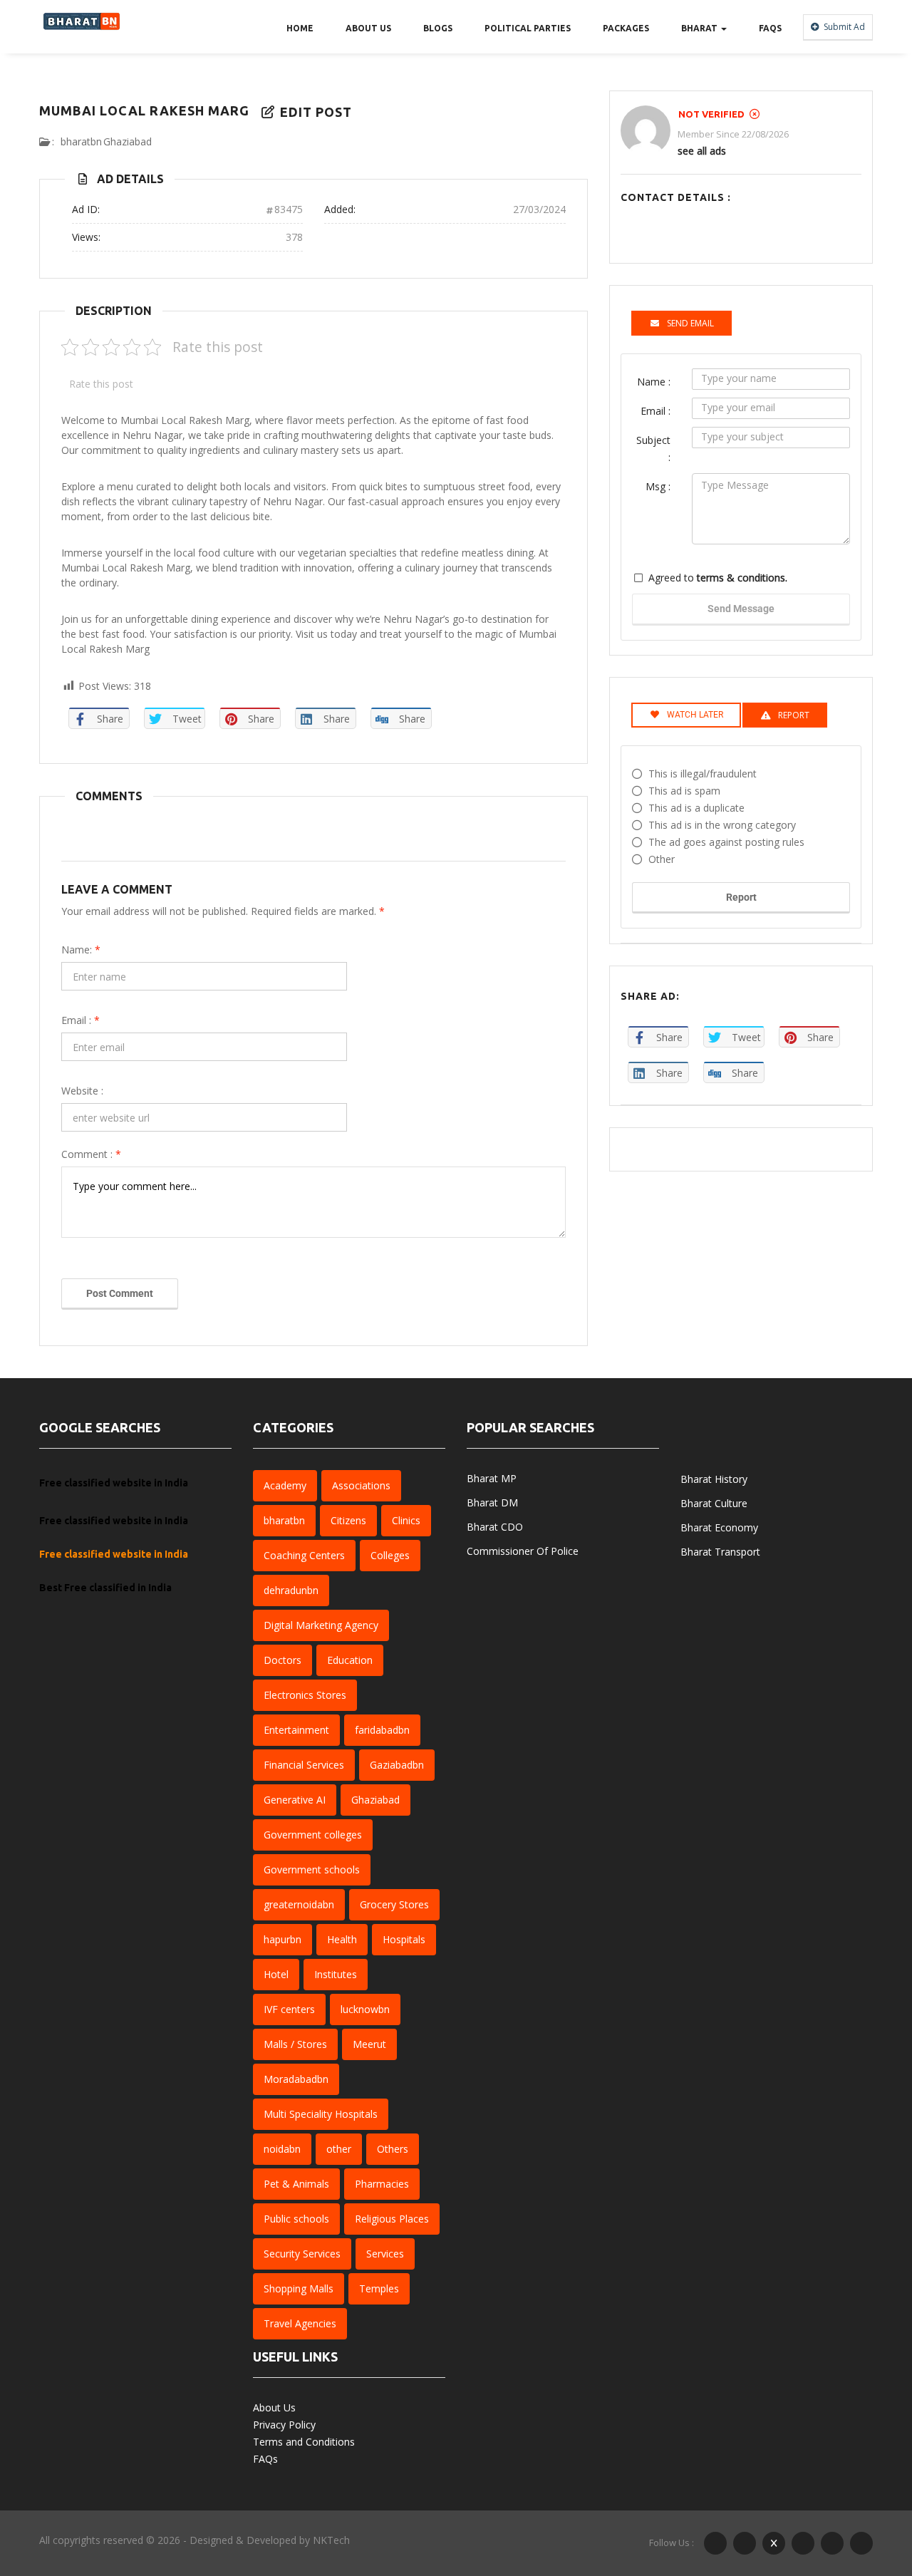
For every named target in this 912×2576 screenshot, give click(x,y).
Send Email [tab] (690, 323)
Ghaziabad (128, 141)
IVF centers (289, 2009)
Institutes (336, 1974)
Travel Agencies (300, 2323)
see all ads (702, 151)
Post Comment (120, 1293)
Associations (361, 1485)
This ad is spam (684, 791)
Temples (379, 2288)
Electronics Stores (305, 1695)
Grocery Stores (394, 1904)
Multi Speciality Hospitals (321, 2114)
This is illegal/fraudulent (703, 774)
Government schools (312, 1869)
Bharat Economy (719, 1527)
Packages (626, 28)
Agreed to (718, 578)
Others (393, 2149)
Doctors (283, 1660)
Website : (82, 1091)
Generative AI (295, 1800)
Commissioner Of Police (523, 1551)
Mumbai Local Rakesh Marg (144, 110)
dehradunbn (291, 1590)
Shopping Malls (299, 2288)
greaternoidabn (299, 1904)
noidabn (282, 2149)
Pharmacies (382, 2184)
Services (385, 2254)
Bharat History (714, 1479)
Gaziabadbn (397, 1765)
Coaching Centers (304, 1555)
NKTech (331, 2540)
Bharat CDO (495, 1527)
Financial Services (304, 1765)
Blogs (438, 28)
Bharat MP (492, 1478)
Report (741, 897)
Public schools (296, 2219)
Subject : (653, 449)
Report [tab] (794, 715)
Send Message (741, 609)
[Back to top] (866, 2487)
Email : (81, 1020)
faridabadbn (382, 1730)
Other (662, 859)
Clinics (406, 1520)
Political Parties (528, 28)
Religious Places (392, 2219)
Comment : (91, 1154)
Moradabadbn (296, 2079)
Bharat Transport (720, 1552)
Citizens (348, 1520)
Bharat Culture (714, 1503)
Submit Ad (843, 27)
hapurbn (283, 1939)
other (339, 2149)
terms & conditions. (742, 578)
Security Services (302, 2254)
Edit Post (314, 112)
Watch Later (695, 715)
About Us (368, 28)
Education (350, 1660)
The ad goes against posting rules (726, 842)
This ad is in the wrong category (722, 825)
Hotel (276, 1974)
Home (300, 28)
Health (342, 1939)
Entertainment (296, 1730)
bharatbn (81, 141)
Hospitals (404, 1939)
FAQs (770, 28)
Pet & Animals (296, 2184)
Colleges (390, 1555)
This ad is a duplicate (696, 808)
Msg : (658, 486)
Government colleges (313, 1835)
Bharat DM (492, 1502)
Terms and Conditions (304, 2442)
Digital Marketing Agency (321, 1625)
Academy (285, 1485)
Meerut (369, 2044)
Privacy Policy (284, 2425)
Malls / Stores (295, 2044)
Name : (654, 382)
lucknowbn (365, 2009)
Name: (81, 950)
